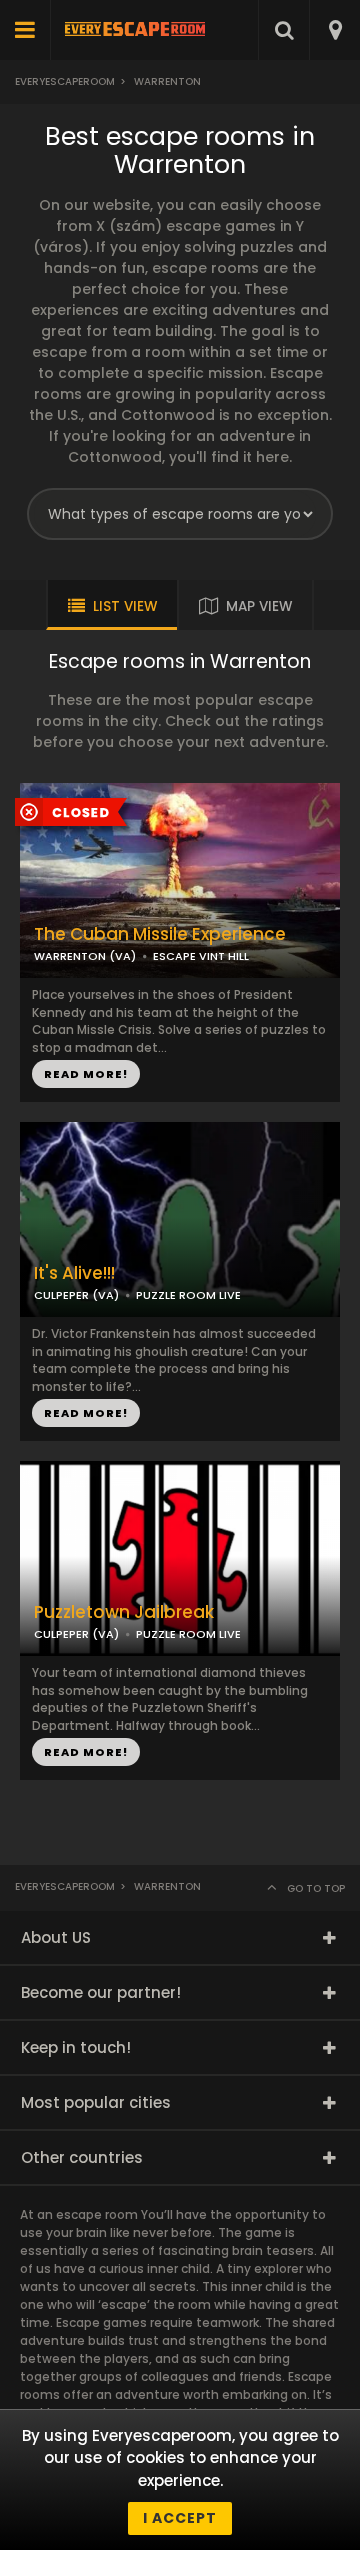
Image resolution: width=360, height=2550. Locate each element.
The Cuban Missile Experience (160, 934)
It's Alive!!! (74, 1273)
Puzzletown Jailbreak (124, 1612)
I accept (180, 2518)
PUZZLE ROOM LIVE (188, 1295)
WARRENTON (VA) (85, 956)
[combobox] (334, 30)
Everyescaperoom (65, 81)
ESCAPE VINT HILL (201, 956)
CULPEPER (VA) (76, 1295)
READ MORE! (86, 1074)
